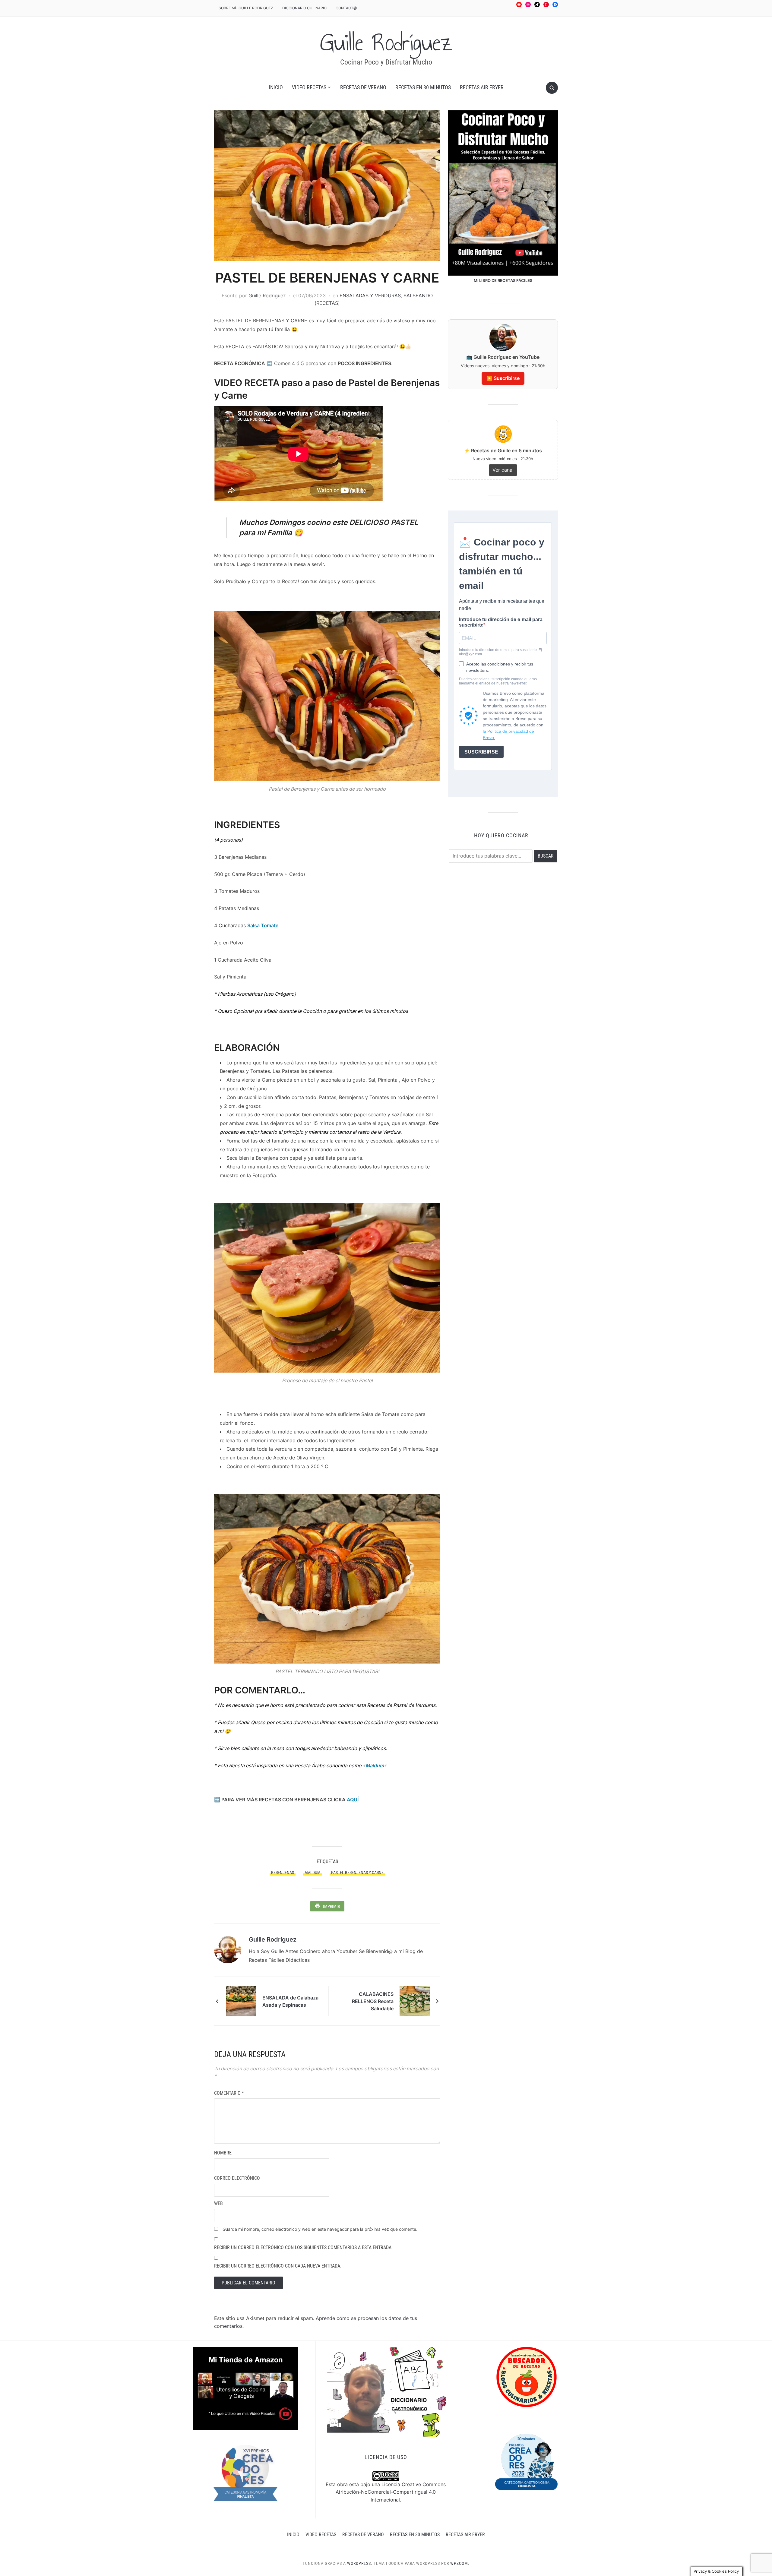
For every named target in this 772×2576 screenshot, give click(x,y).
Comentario (229, 2093)
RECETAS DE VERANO (363, 87)
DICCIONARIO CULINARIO (304, 8)
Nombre (223, 2153)
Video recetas (309, 87)
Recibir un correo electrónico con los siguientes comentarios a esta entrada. (303, 2247)
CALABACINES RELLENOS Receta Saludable (373, 2001)
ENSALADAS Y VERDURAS (370, 296)
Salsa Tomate (263, 925)
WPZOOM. (460, 2563)
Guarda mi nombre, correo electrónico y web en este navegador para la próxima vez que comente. (320, 2229)
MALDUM (313, 1873)
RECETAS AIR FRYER (482, 87)
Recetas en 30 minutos (423, 87)
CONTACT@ (346, 8)
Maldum (375, 1765)
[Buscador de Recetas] (527, 2377)
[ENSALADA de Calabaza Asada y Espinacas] (241, 2001)
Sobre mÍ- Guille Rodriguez (246, 8)
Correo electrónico (237, 2178)
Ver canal (503, 470)
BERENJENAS (283, 1873)
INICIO (276, 87)
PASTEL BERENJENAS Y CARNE (357, 1873)
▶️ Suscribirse (503, 378)
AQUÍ (353, 1800)
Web (218, 2203)
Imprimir (331, 1906)
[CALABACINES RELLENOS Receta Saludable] (415, 2001)
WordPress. (360, 2563)
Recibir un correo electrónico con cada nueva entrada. (278, 2266)
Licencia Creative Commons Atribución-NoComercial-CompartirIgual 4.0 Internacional (391, 2492)
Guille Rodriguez (267, 296)
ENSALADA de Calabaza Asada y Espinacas (290, 2001)
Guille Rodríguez (386, 43)
